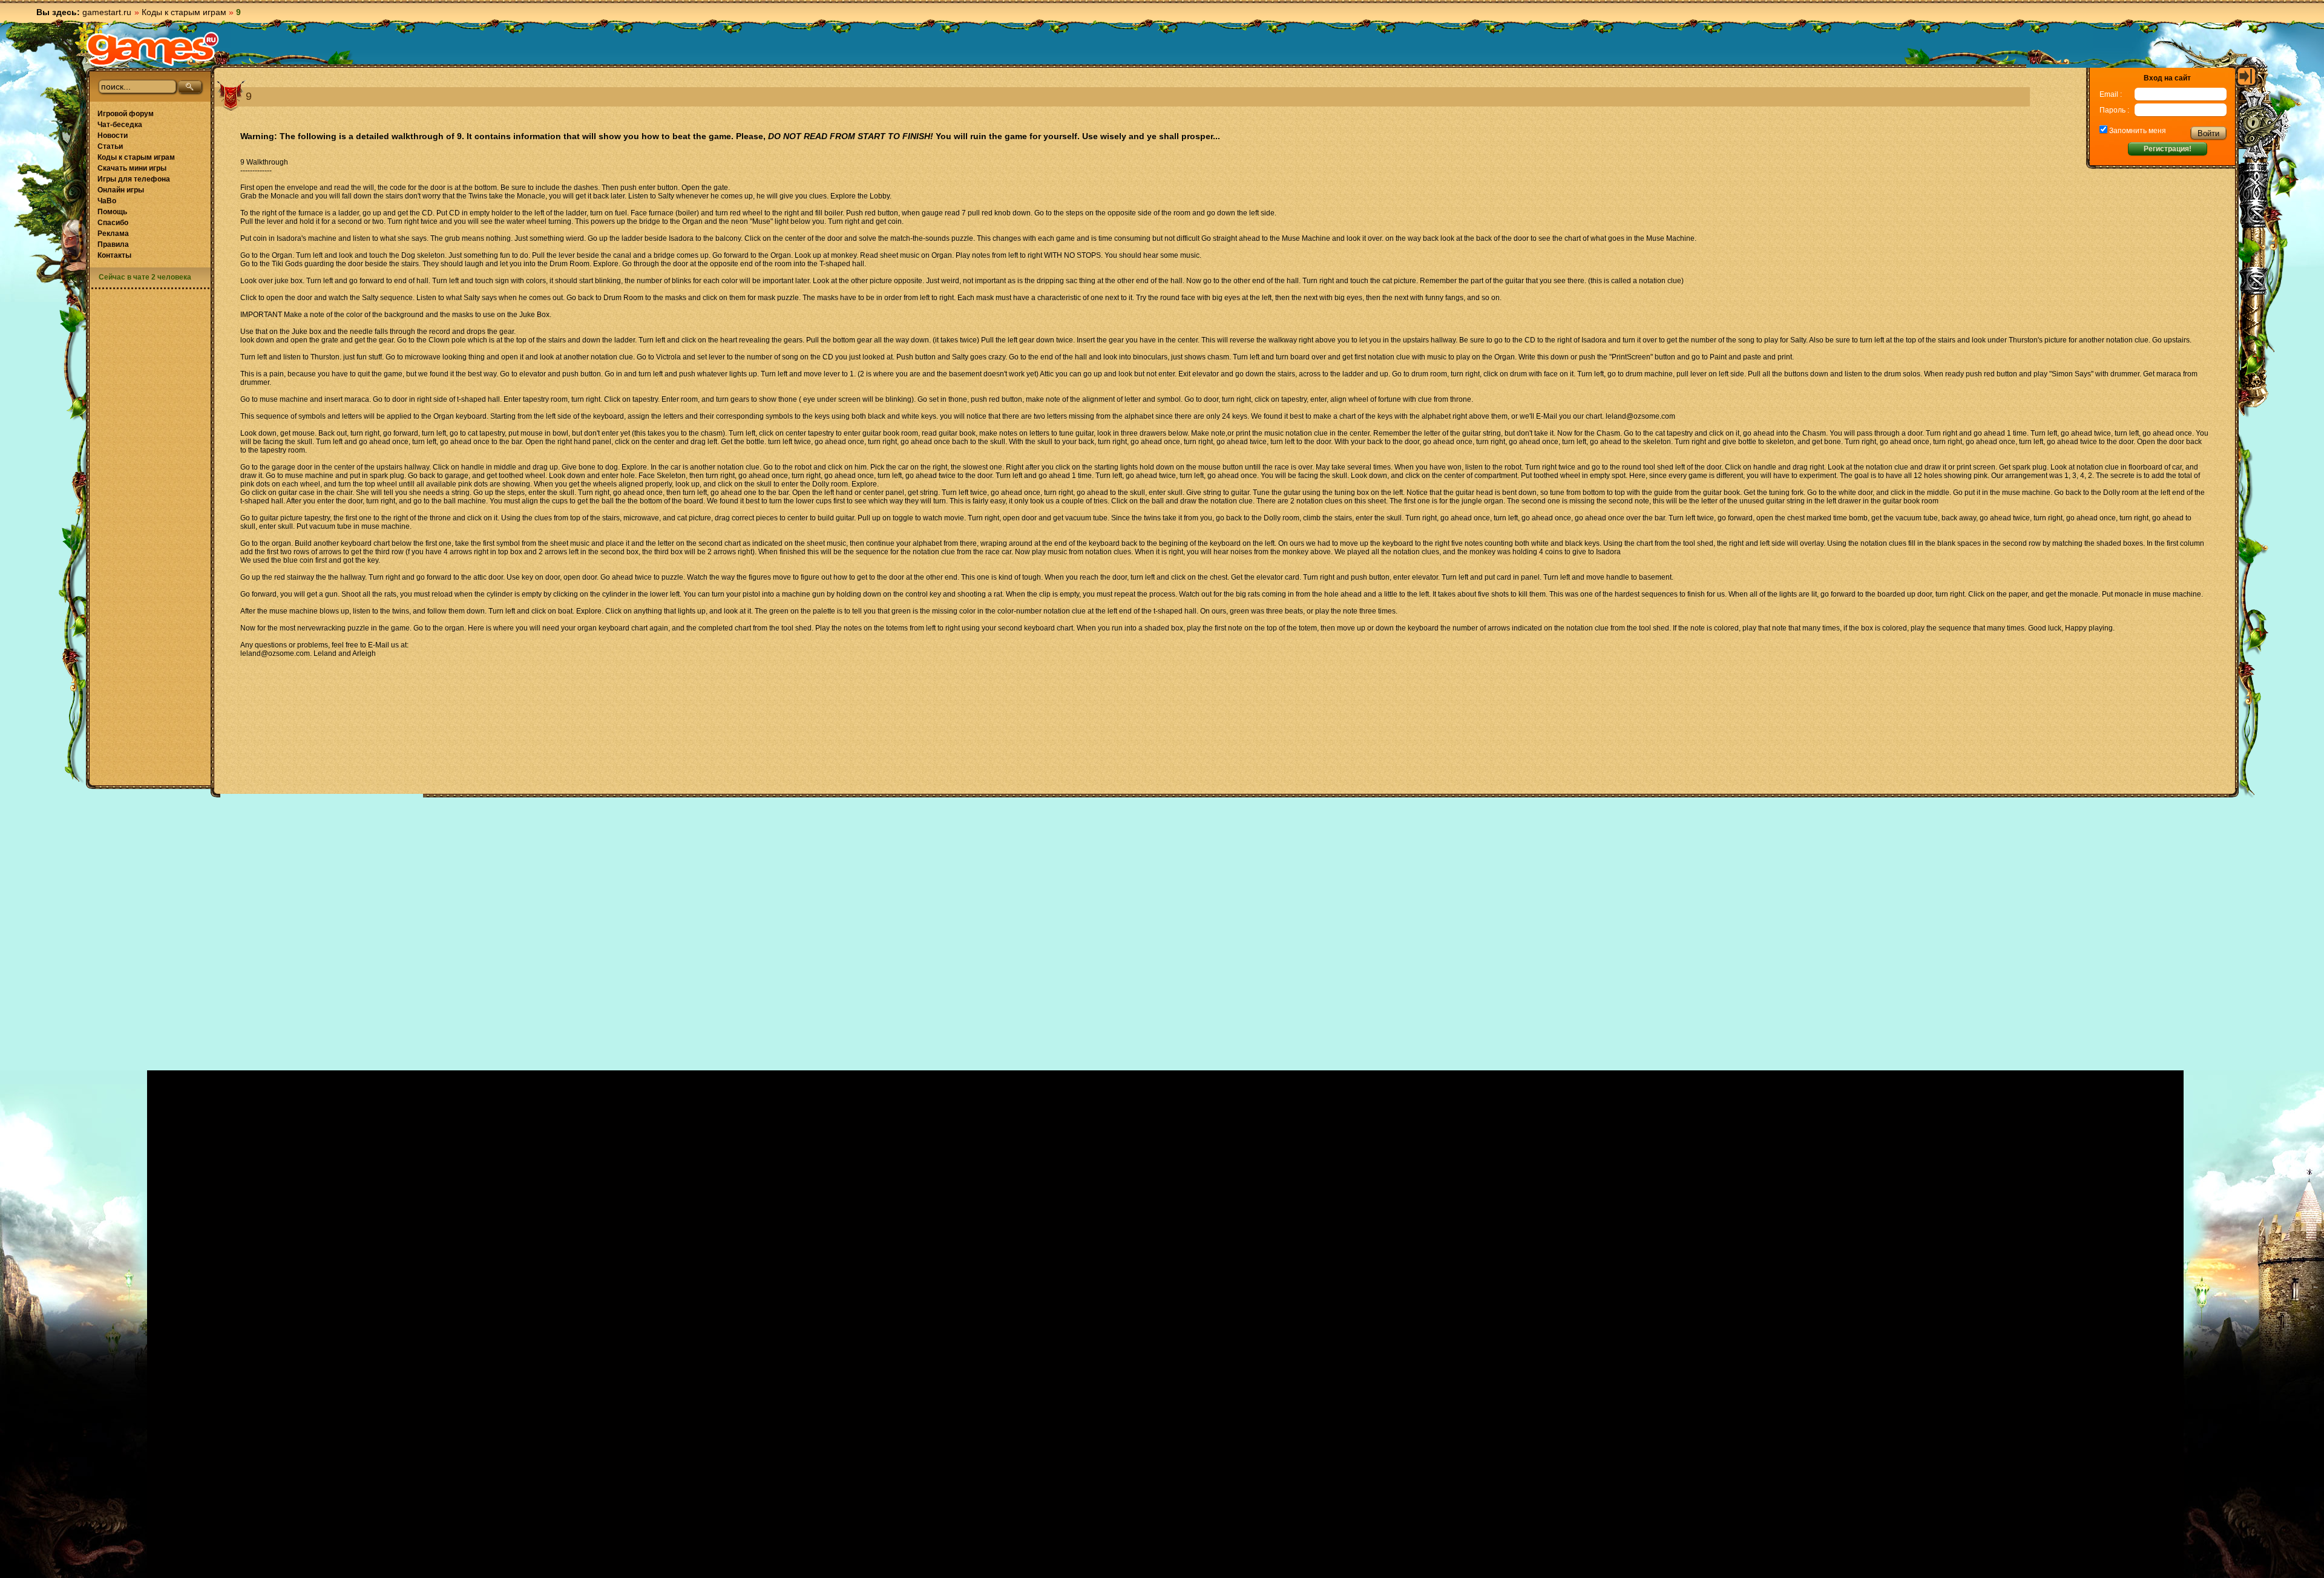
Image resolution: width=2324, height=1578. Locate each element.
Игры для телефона (134, 179)
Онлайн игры (121, 190)
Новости (113, 136)
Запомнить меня (2137, 131)
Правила (113, 244)
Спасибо (113, 223)
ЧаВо (107, 201)
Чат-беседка (120, 125)
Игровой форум (126, 114)
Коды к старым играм (184, 12)
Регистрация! (2168, 149)
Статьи (110, 146)
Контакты (114, 255)
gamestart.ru (107, 12)
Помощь (112, 212)
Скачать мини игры (132, 168)
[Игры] (153, 49)
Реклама (113, 234)
